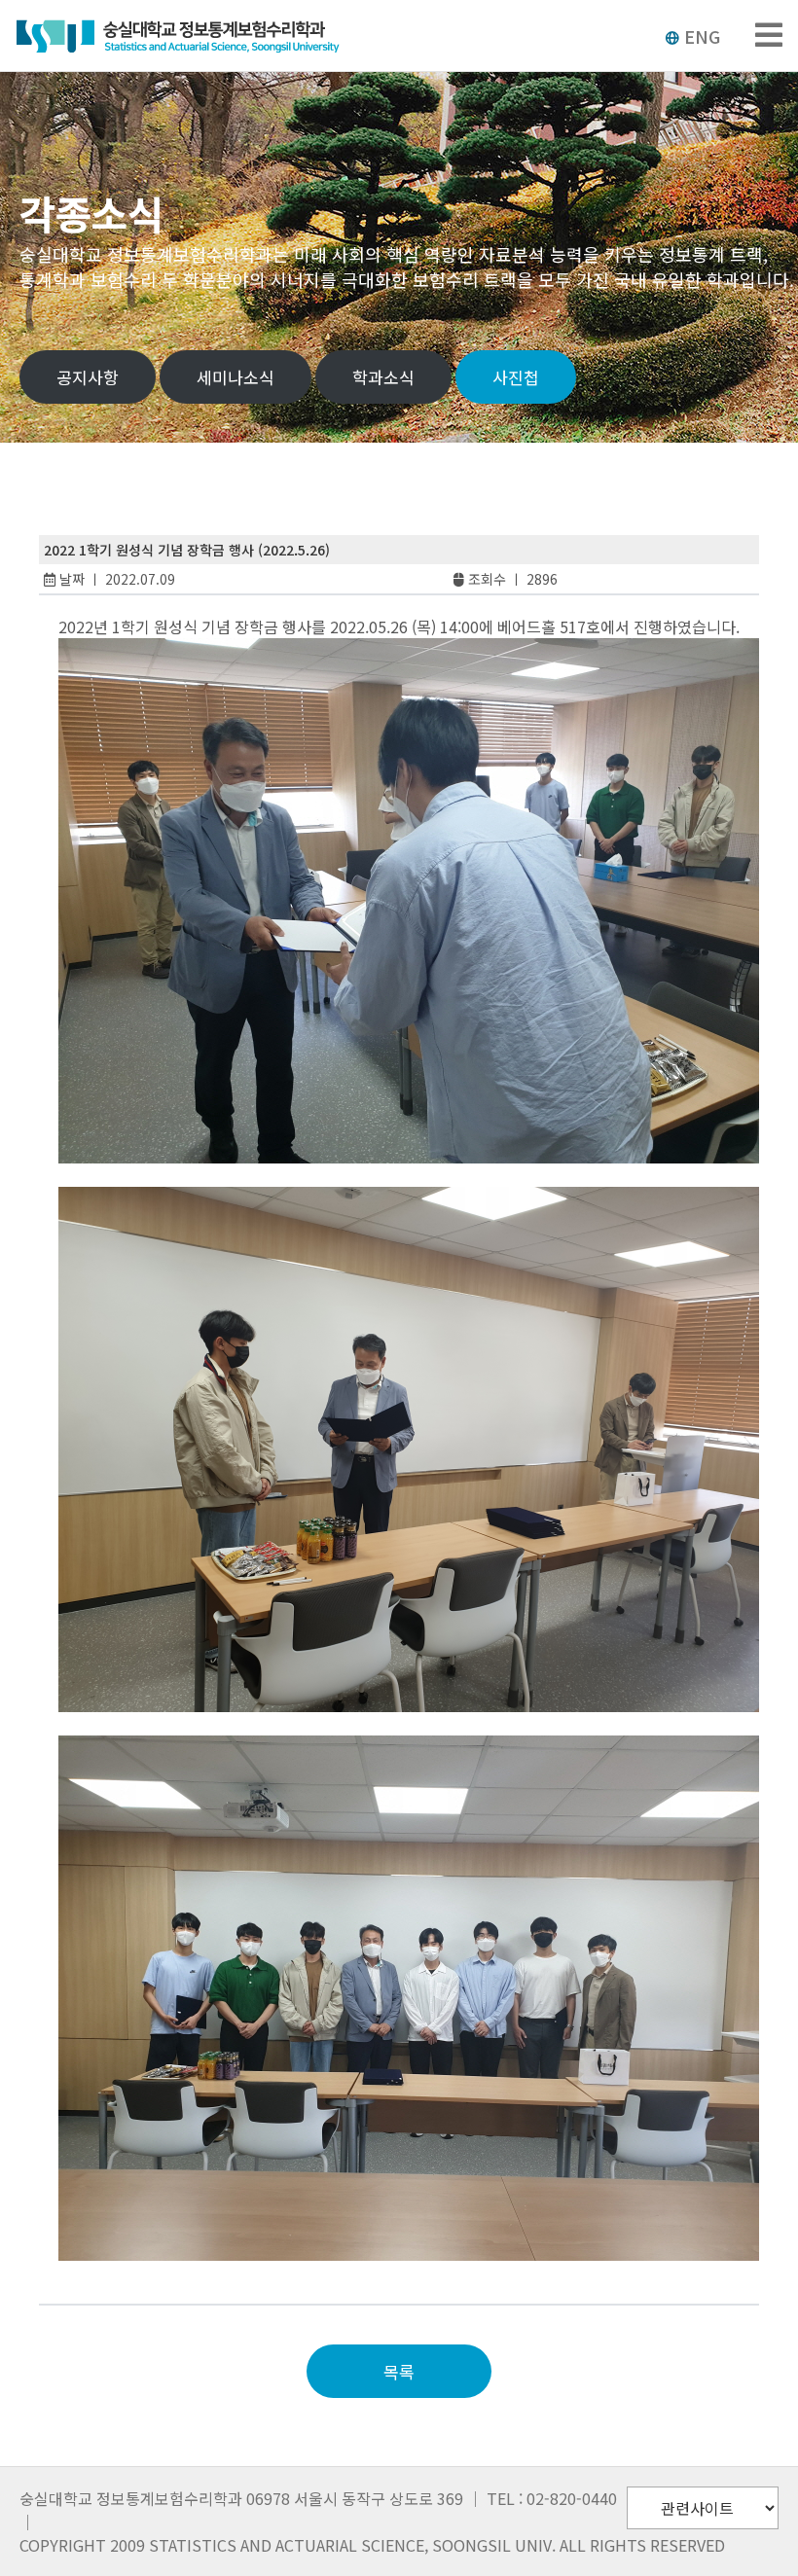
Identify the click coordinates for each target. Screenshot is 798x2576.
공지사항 (88, 377)
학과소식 (383, 377)
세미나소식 (236, 377)
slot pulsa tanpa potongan (169, 2272)
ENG (702, 36)
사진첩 (516, 377)
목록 (399, 2371)
